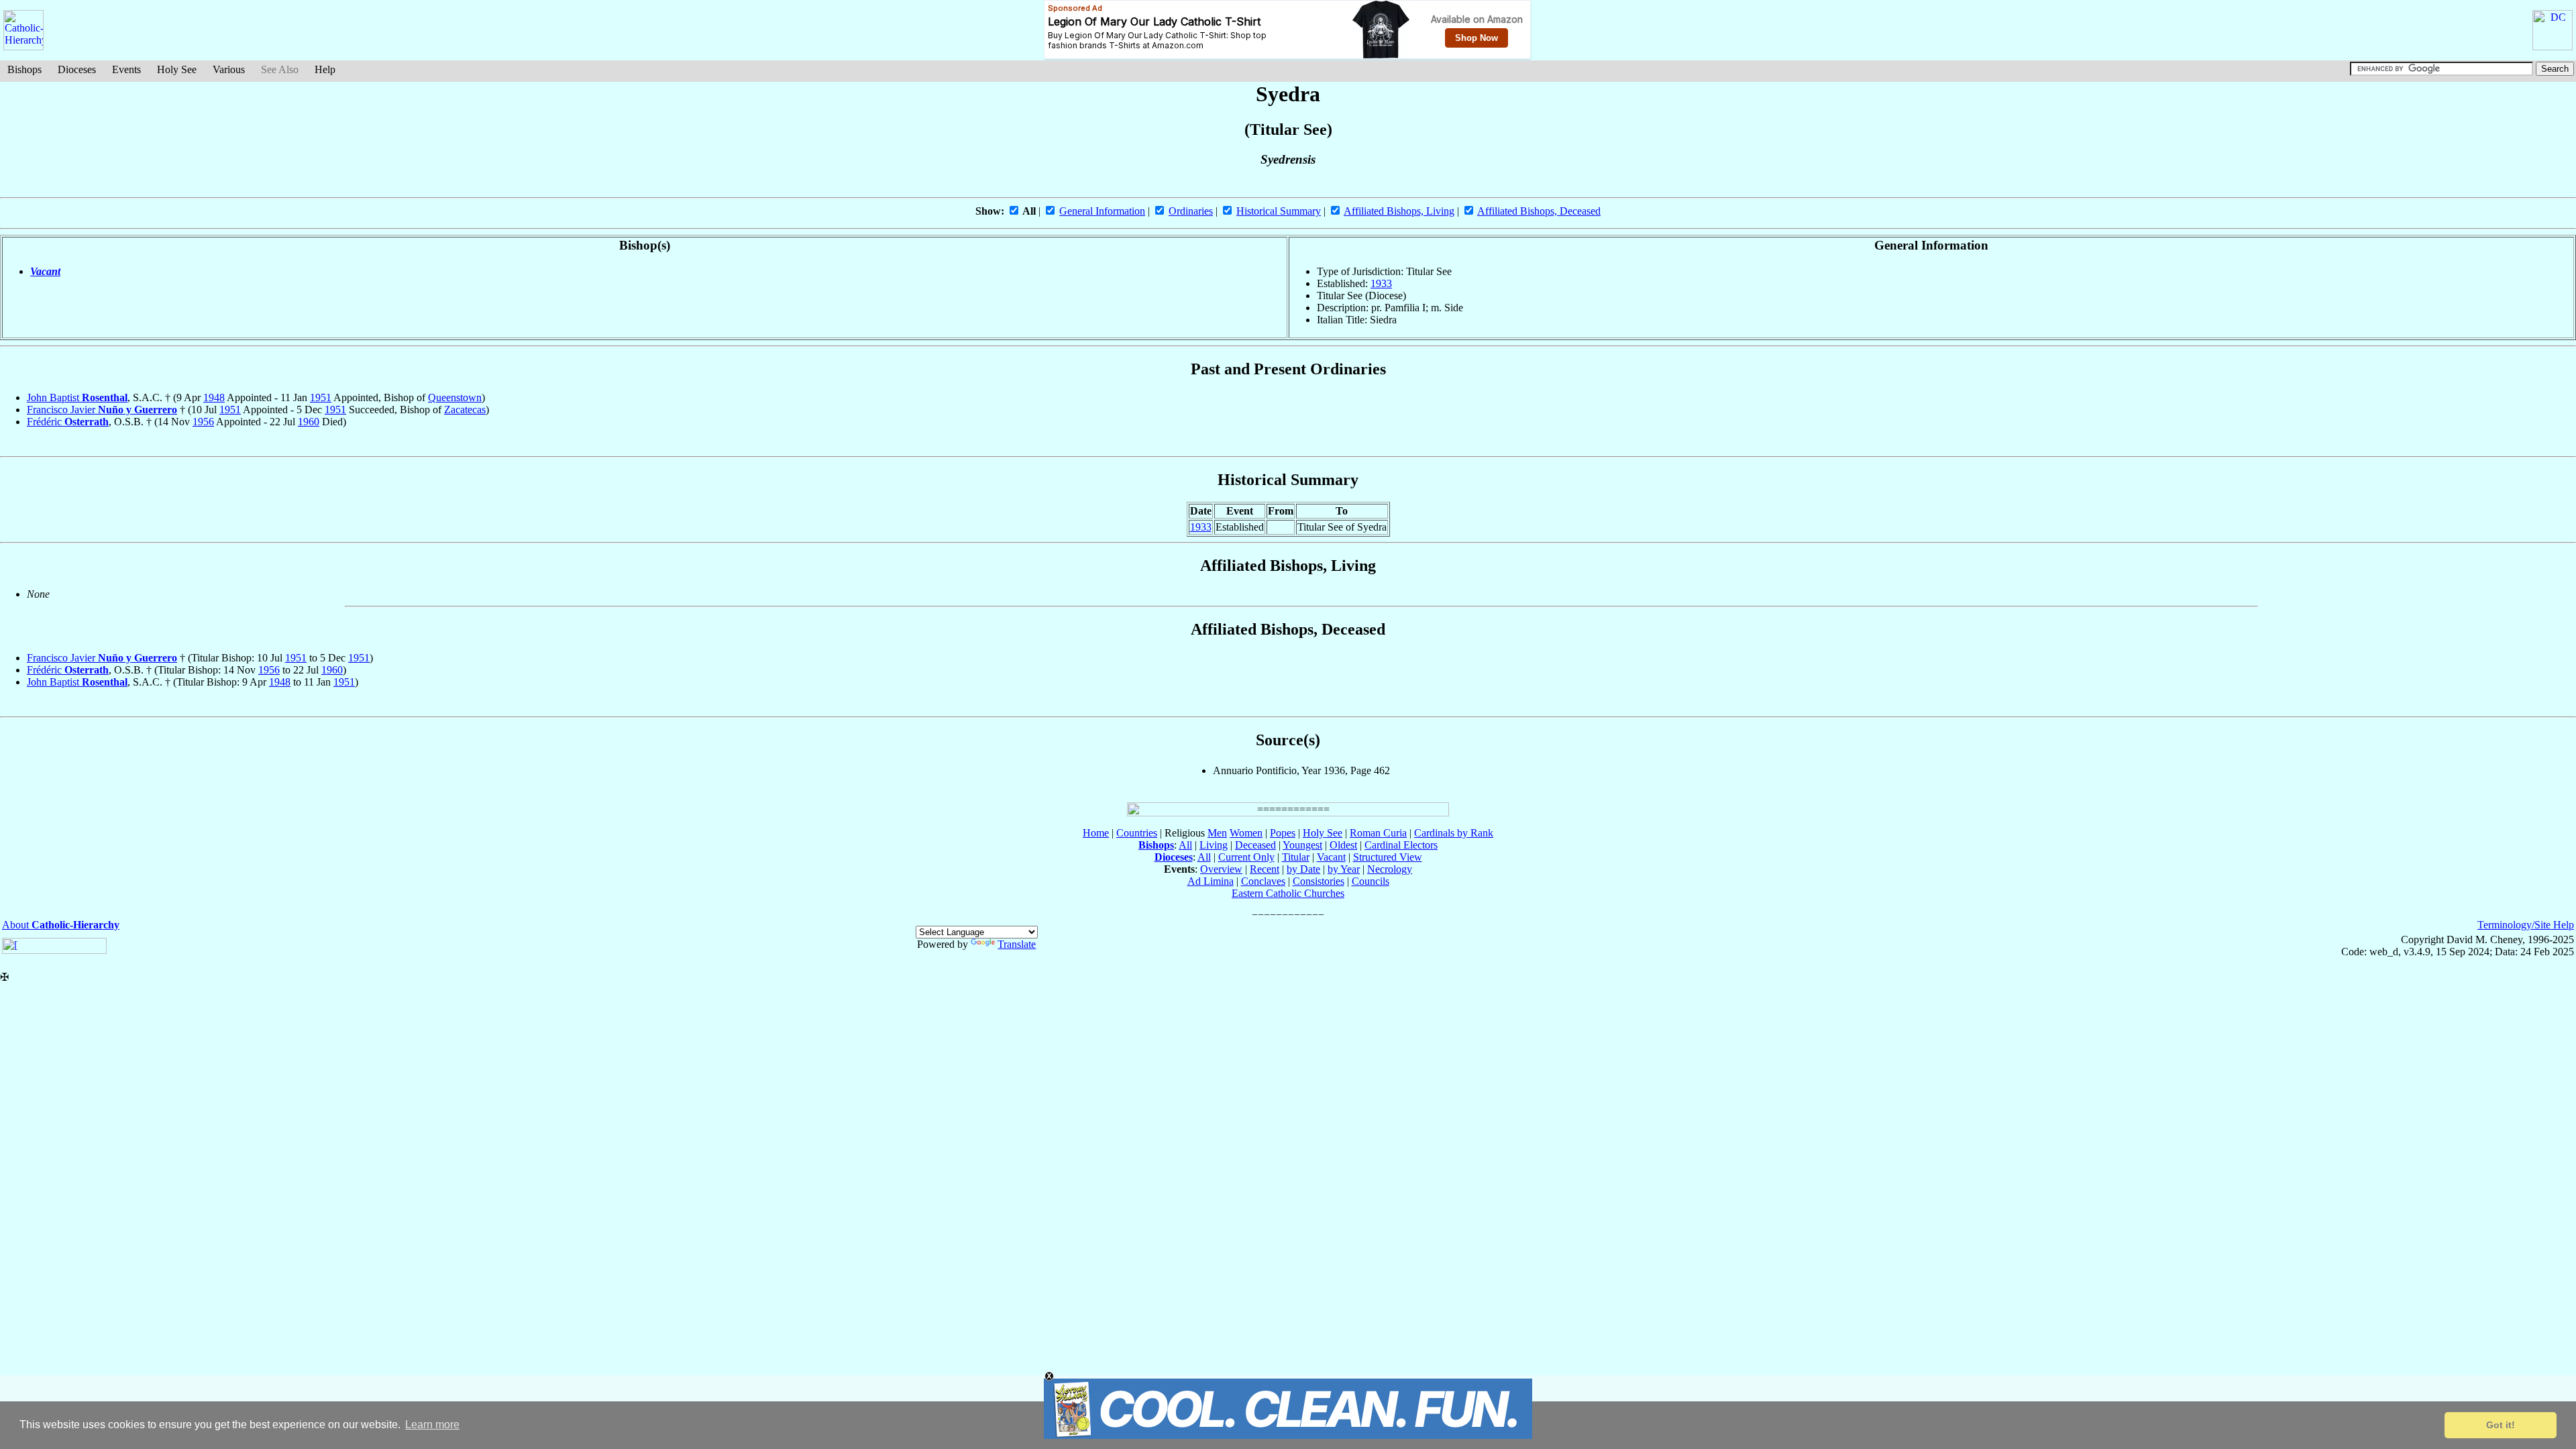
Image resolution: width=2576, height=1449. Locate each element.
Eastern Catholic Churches (1288, 893)
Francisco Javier (102, 410)
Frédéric (68, 422)
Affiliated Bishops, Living (1399, 211)
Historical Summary (1279, 211)
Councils (1371, 881)
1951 (321, 397)
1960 (309, 422)
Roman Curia (1378, 833)
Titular (1296, 857)
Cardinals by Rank (1454, 833)
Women (1246, 833)
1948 (214, 397)
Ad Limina (1211, 881)
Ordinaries (1191, 211)
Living (1214, 845)
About (61, 925)
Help (325, 69)
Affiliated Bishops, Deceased (1539, 211)
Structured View (1388, 857)
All (1185, 845)
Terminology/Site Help (2526, 925)
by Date (1303, 869)
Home (1096, 833)
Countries (1137, 833)
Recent (1265, 869)
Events (126, 69)
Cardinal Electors (1401, 845)
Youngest (1302, 845)
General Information (1102, 211)
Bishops (24, 69)
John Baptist (77, 397)
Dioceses (77, 69)
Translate (1017, 944)
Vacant (45, 271)
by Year (1344, 869)
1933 (1381, 283)
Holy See (177, 69)
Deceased (1255, 845)
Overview (1221, 869)
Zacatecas (465, 410)
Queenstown (455, 397)
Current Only (1246, 857)
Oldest (1343, 845)
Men (1217, 833)
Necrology (1390, 869)
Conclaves (1263, 881)
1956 (203, 422)
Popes (1283, 833)
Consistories (1319, 881)
